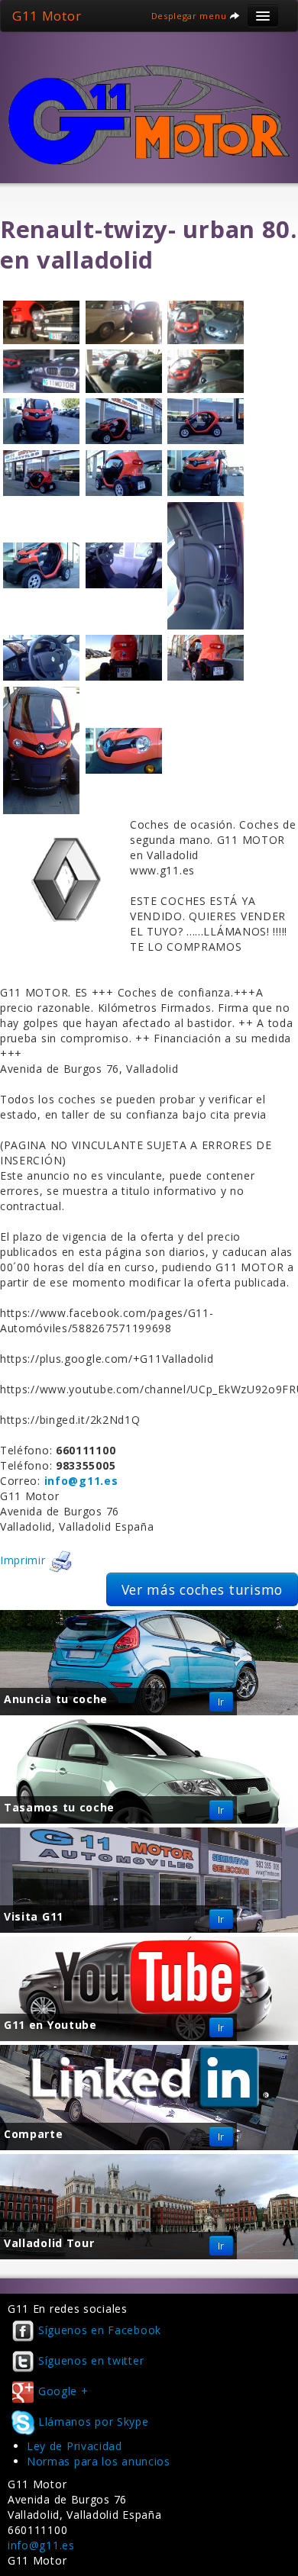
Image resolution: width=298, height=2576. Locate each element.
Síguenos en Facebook (100, 2330)
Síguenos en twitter (91, 2360)
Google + (63, 2391)
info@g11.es (41, 2545)
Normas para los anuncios (99, 2461)
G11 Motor (47, 16)
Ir (221, 1702)
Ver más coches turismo (202, 1589)
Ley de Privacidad (74, 2446)
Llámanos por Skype (94, 2421)
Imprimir (24, 1560)
